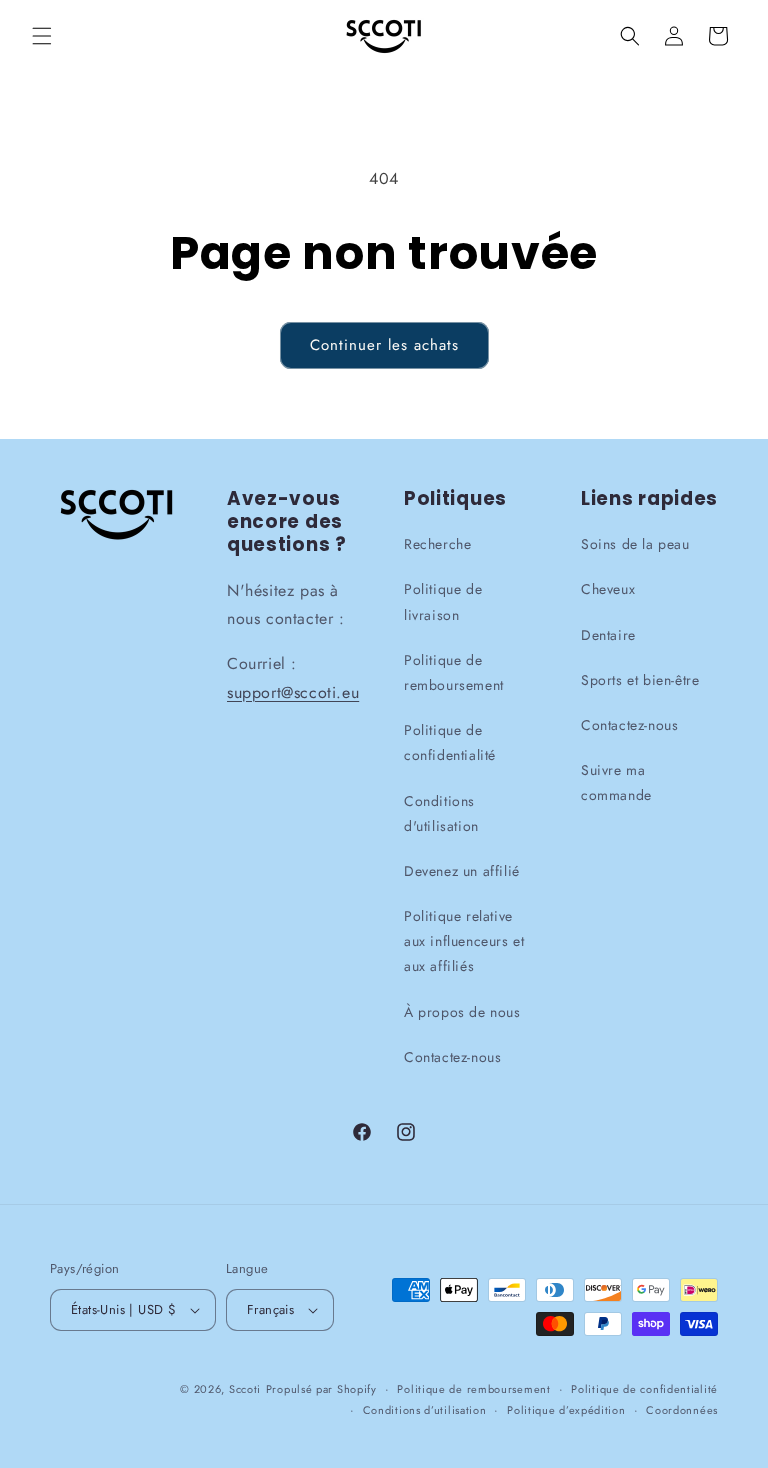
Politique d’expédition (566, 1409)
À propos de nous (462, 1011)
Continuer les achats (384, 345)
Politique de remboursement (454, 672)
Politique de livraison (443, 601)
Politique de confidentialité (450, 742)
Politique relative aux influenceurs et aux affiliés (464, 941)
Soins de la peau (635, 544)
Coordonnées (682, 1409)
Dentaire (608, 634)
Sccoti (245, 1389)
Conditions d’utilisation (425, 1409)
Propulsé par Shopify (321, 1389)
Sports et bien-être (640, 680)
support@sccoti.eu (293, 692)
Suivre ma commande (616, 782)
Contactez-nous (452, 1057)
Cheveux (608, 589)
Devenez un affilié (462, 871)
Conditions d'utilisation (441, 812)
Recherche (437, 544)
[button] (42, 36)
